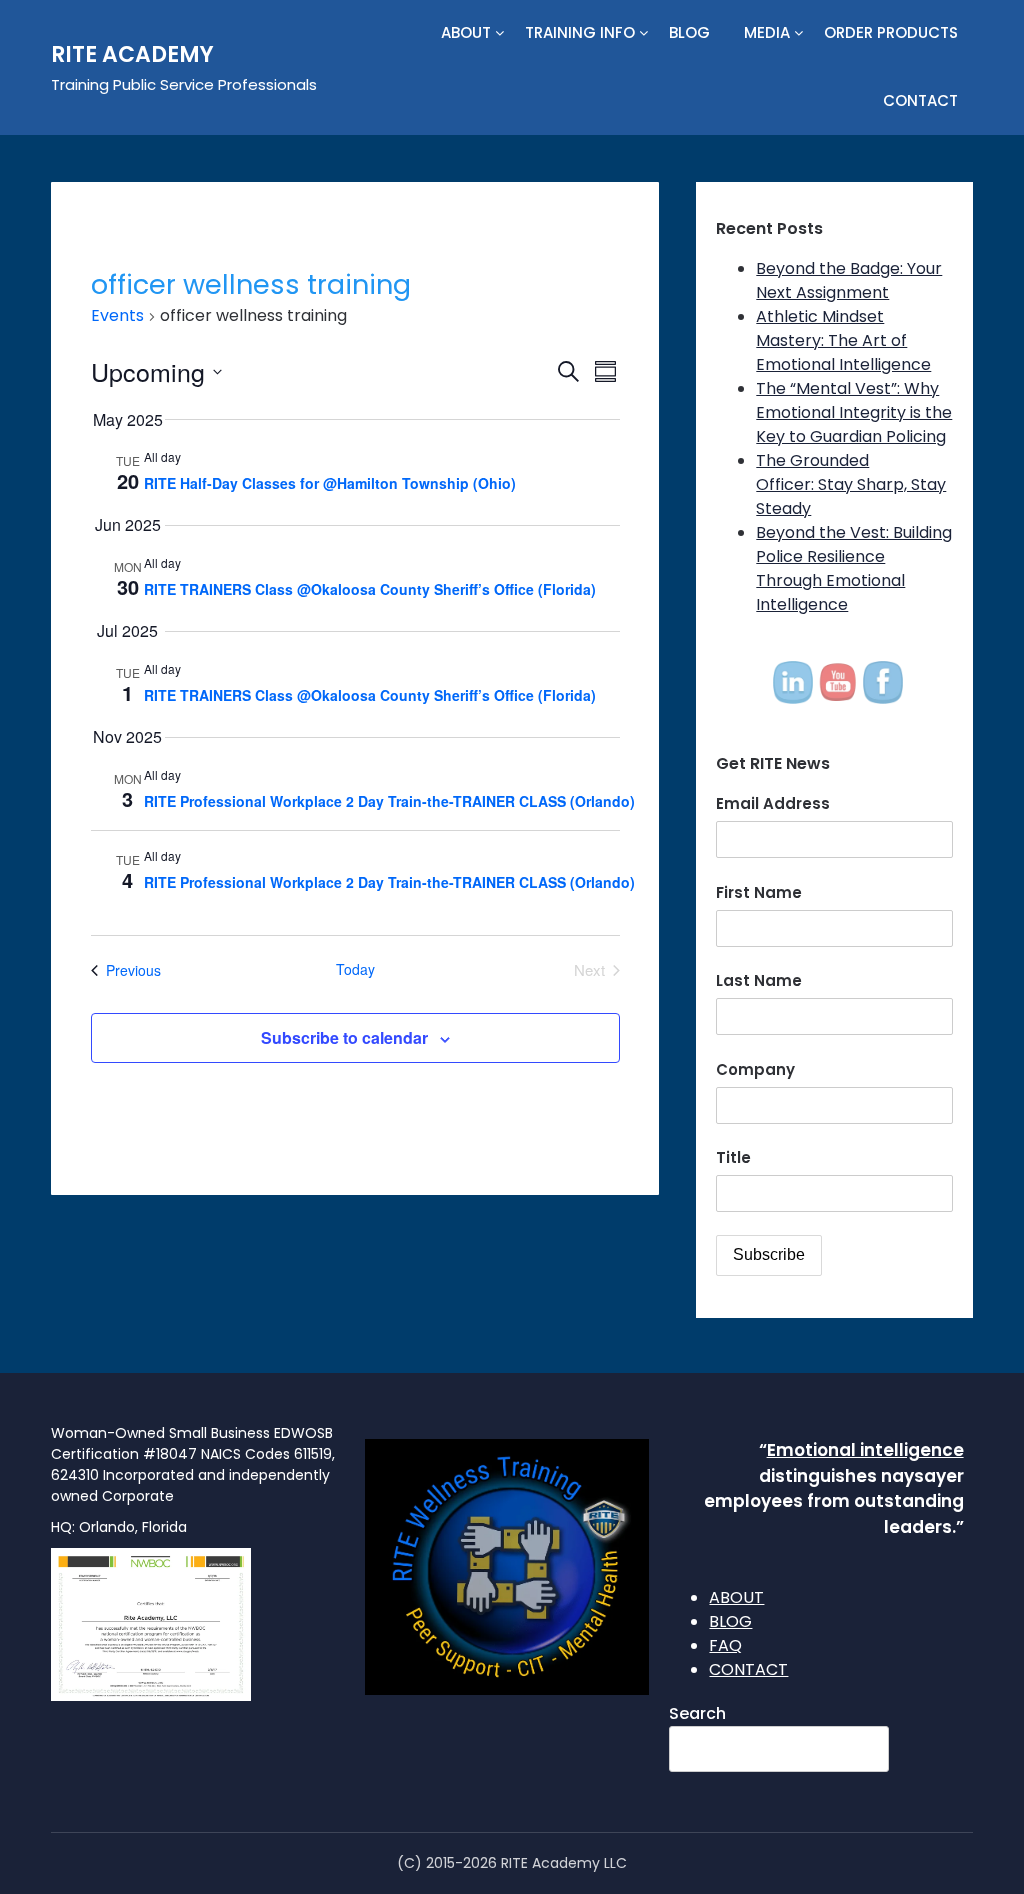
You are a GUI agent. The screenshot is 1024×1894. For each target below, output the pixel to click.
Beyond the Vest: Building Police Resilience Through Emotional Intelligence (854, 568)
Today (355, 969)
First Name (759, 892)
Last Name (759, 980)
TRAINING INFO (580, 32)
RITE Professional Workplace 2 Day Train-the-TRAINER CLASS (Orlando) (389, 801)
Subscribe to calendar (344, 1037)
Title (733, 1157)
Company (755, 1069)
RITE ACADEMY (132, 54)
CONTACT (920, 100)
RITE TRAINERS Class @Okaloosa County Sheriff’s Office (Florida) (370, 589)
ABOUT (466, 32)
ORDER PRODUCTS (891, 32)
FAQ (725, 1645)
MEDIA (767, 32)
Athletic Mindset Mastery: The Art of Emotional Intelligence (843, 340)
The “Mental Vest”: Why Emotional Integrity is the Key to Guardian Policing (854, 412)
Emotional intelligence (865, 1450)
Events (117, 316)
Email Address (773, 803)
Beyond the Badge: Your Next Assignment (849, 280)
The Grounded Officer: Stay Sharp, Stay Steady (851, 484)
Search (697, 1713)
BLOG (689, 32)
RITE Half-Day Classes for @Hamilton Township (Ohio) (330, 483)
